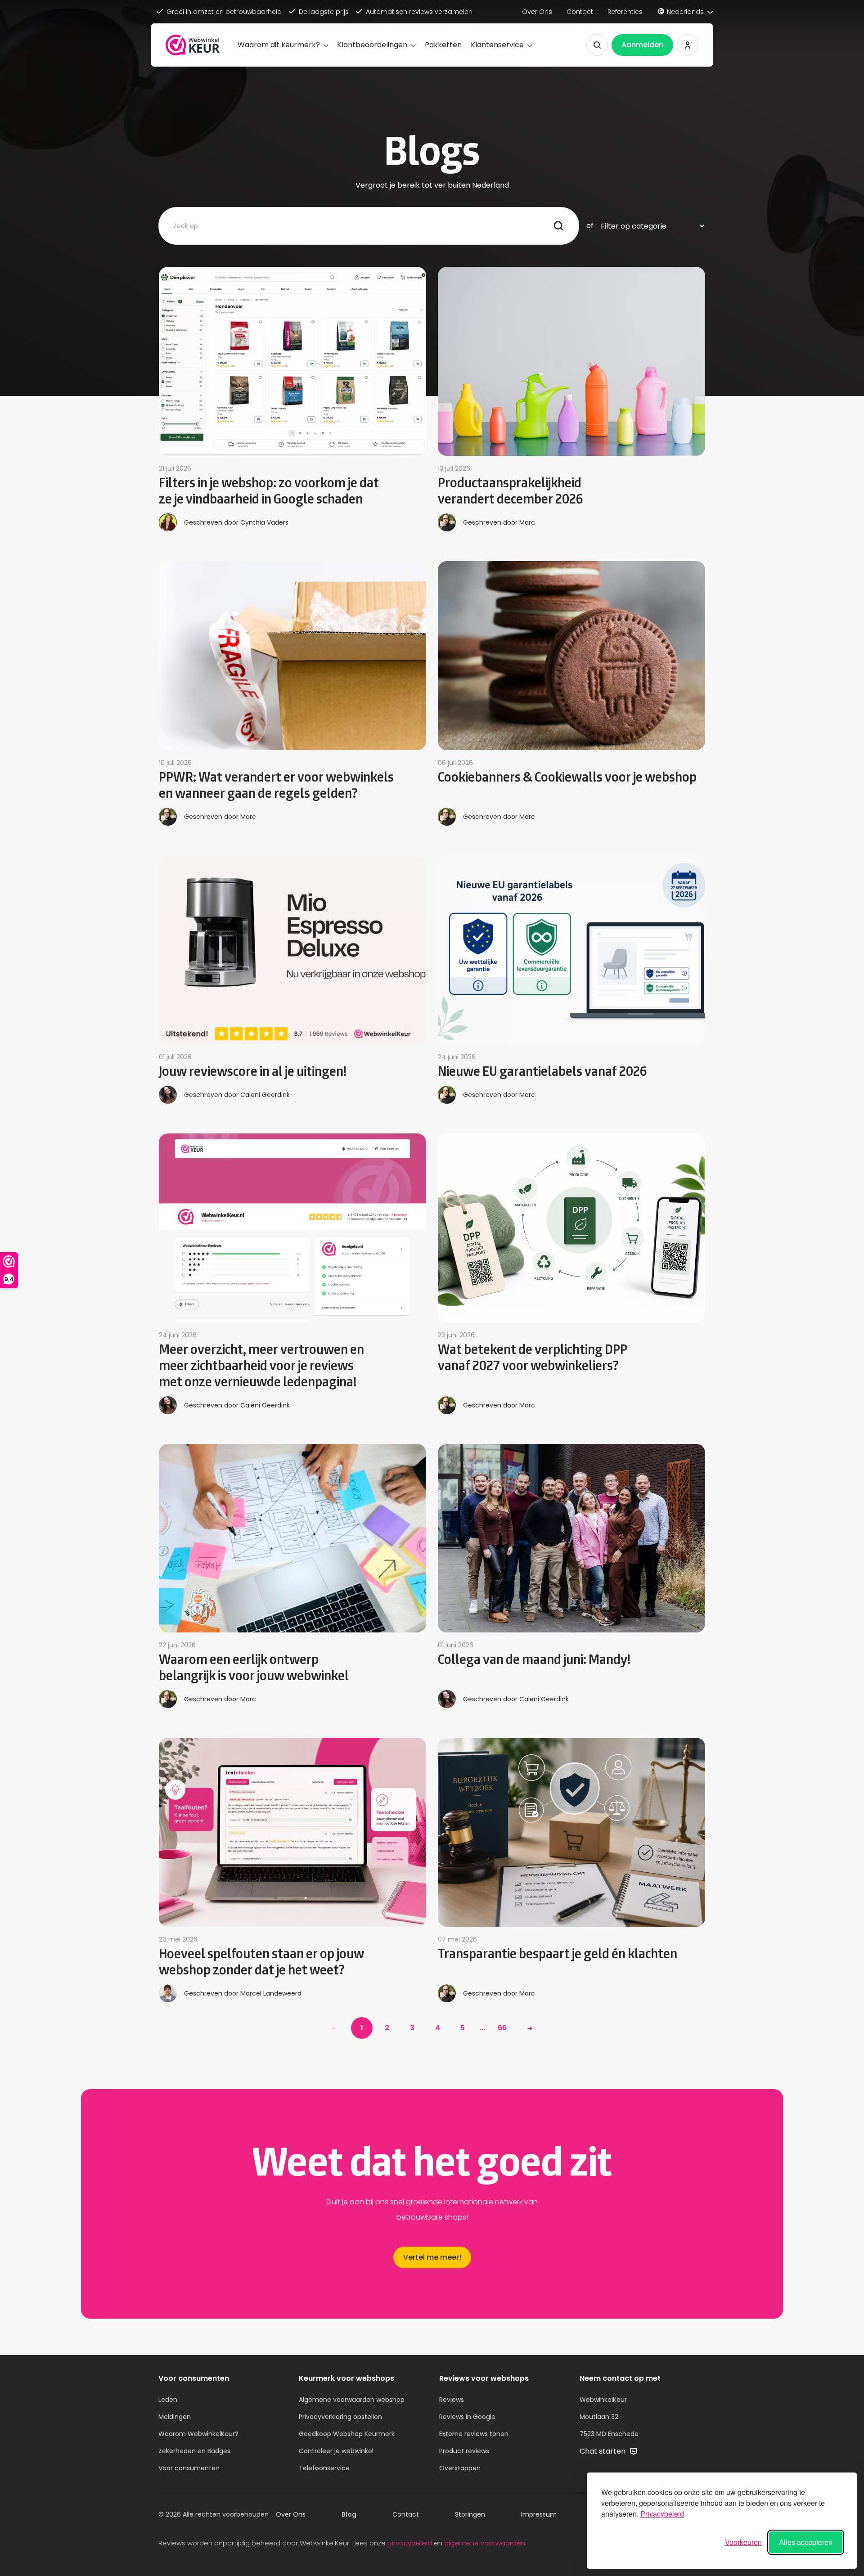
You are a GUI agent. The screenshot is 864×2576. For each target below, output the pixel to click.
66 (502, 2028)
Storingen (470, 2514)
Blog (349, 2514)
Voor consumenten (189, 2468)
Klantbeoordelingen (372, 45)
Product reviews (464, 2451)
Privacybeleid (662, 2514)
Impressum (539, 2514)
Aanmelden (642, 45)
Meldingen (175, 2417)
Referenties (625, 12)
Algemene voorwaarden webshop (352, 2400)
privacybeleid (410, 2543)
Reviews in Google (467, 2417)
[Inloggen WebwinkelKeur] (688, 45)
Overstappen (460, 2468)
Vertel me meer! (432, 2257)
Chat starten (603, 2451)
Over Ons (537, 12)
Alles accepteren (806, 2542)
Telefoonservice (324, 2468)
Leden (168, 2400)
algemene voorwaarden (485, 2543)
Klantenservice (497, 45)
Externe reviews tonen (474, 2434)
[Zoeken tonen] (597, 45)
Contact (580, 12)
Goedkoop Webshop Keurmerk (347, 2434)
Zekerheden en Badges (194, 2451)
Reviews (452, 2400)
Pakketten (443, 45)
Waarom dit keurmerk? (279, 45)
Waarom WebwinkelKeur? (198, 2434)
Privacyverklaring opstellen (340, 2417)
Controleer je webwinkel (336, 2451)
